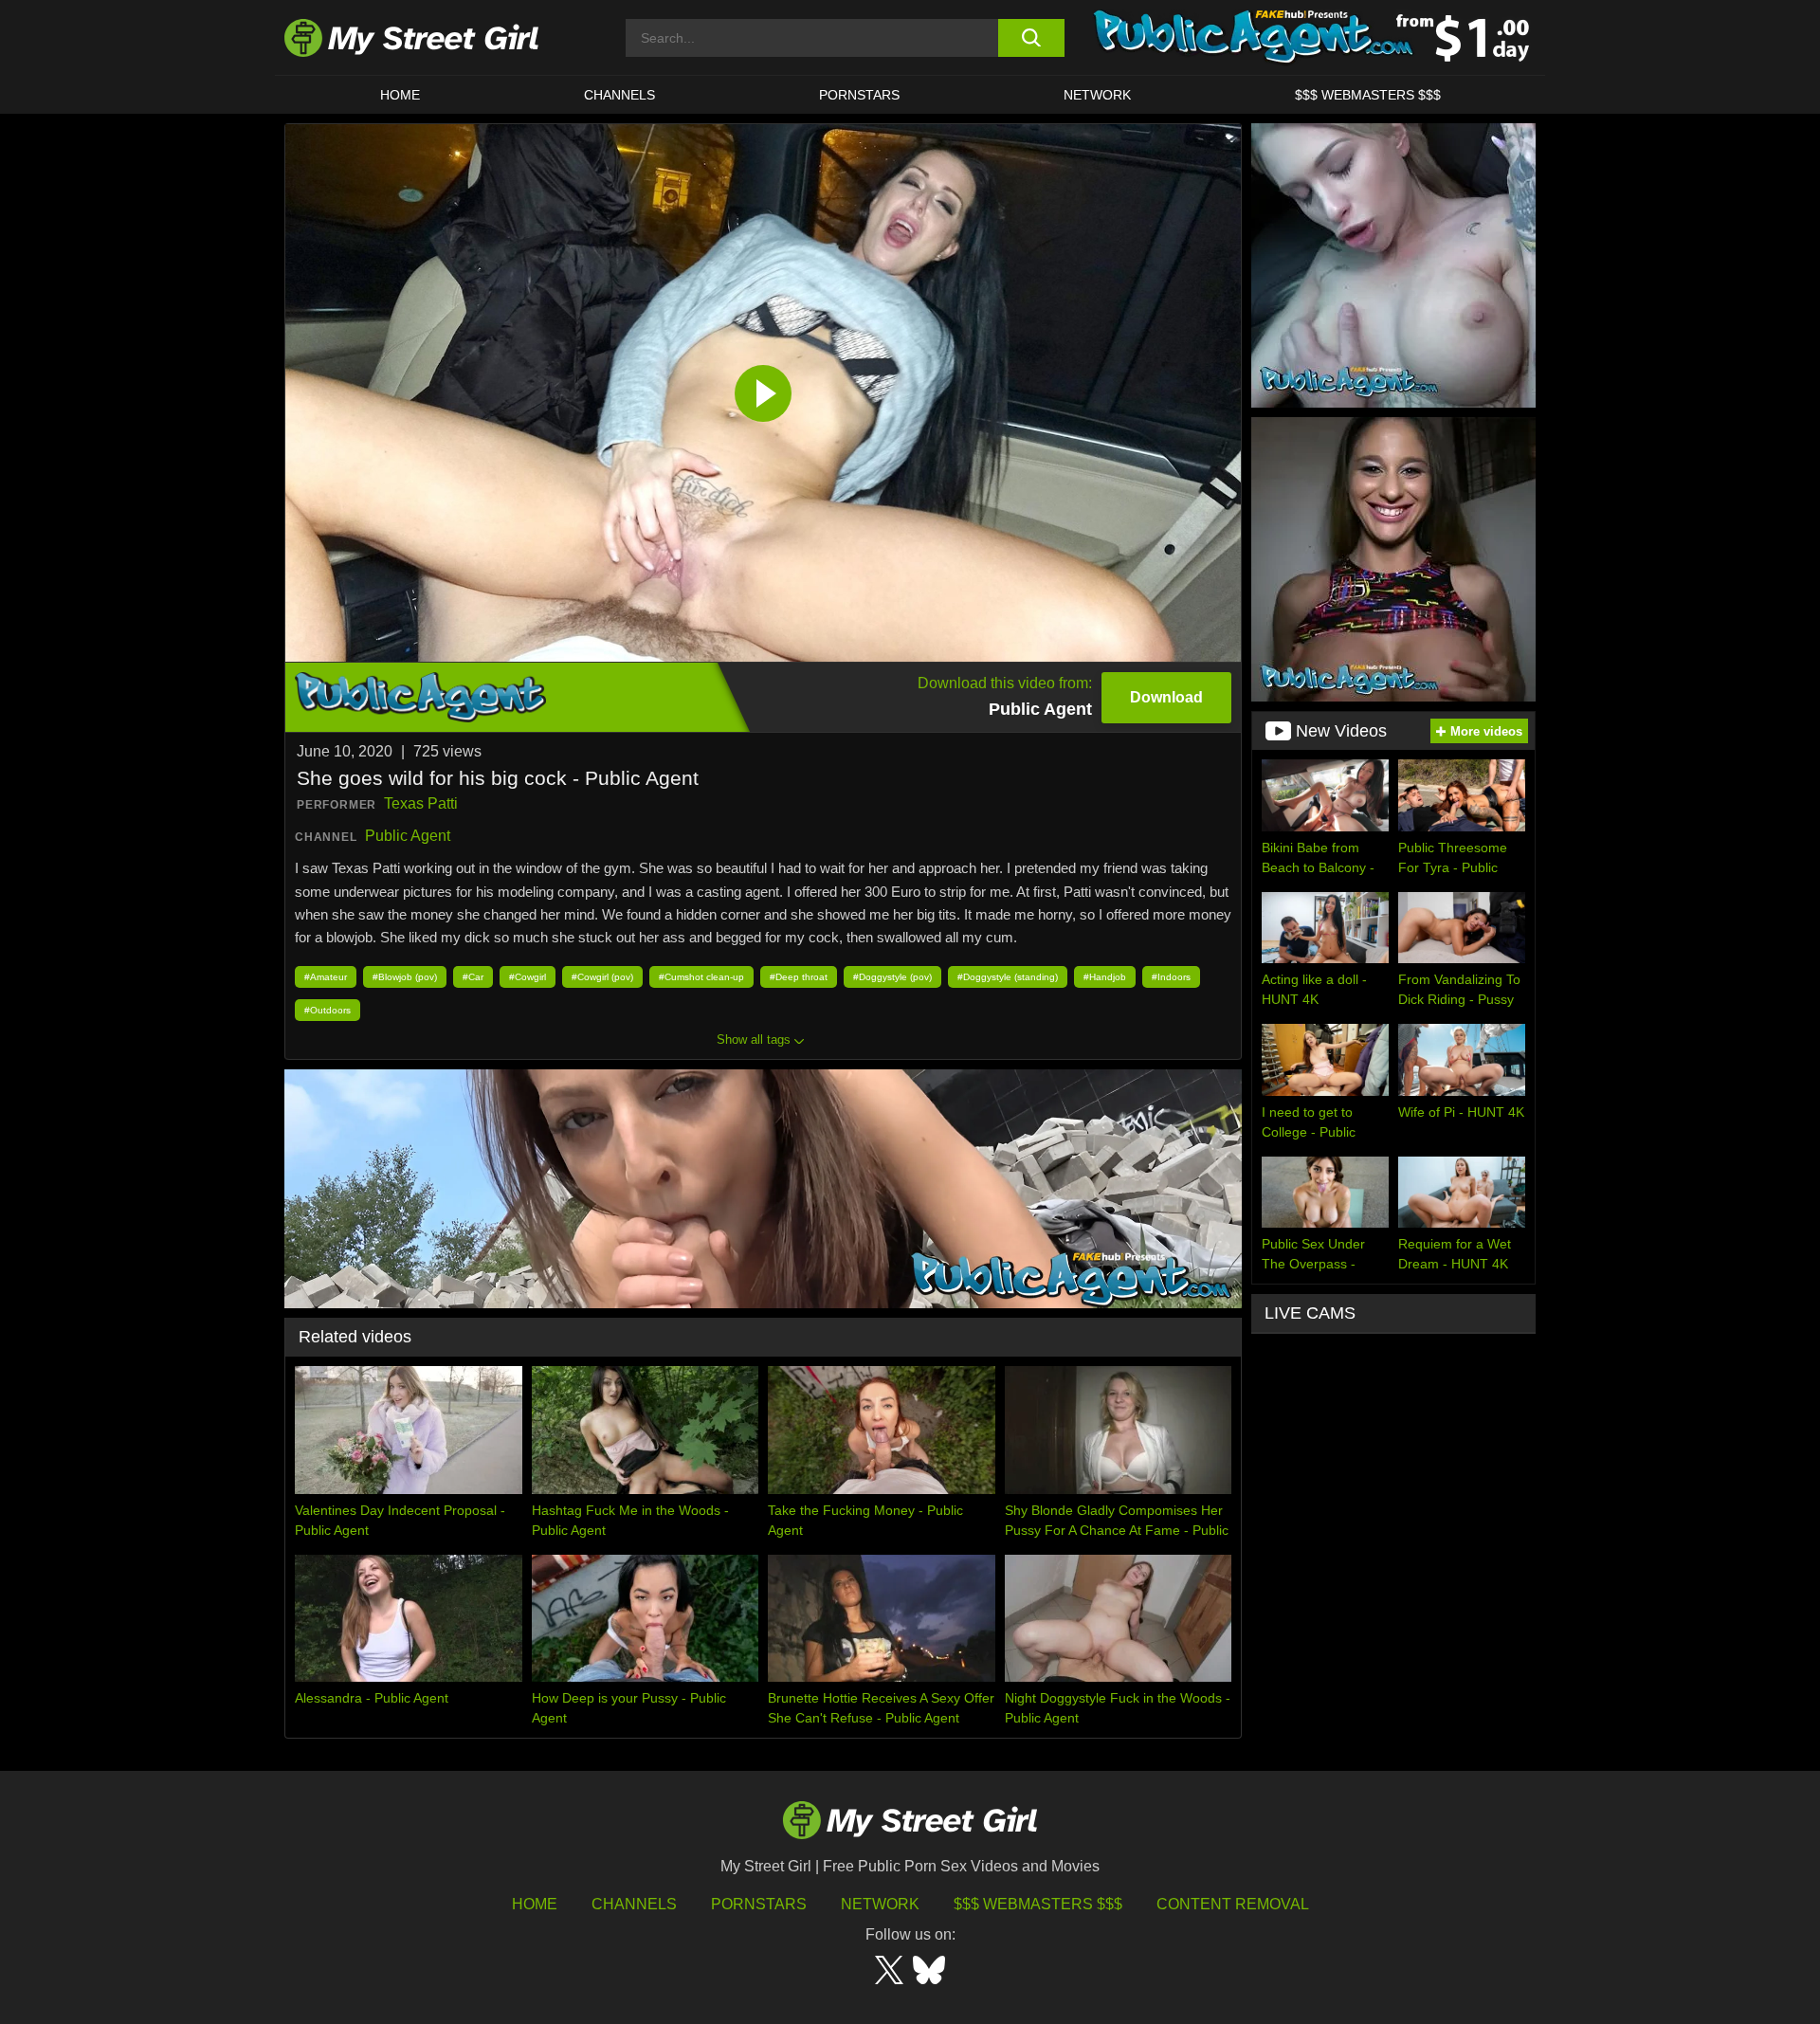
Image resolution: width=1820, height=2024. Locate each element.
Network (1097, 95)
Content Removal (1233, 1904)
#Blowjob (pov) (405, 977)
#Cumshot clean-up (701, 977)
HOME (400, 95)
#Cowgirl (528, 977)
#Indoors (1171, 977)
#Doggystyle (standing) (1008, 977)
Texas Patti (421, 803)
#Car (473, 977)
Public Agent (408, 836)
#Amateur (326, 977)
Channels (634, 1904)
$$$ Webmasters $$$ (1038, 1904)
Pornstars (859, 95)
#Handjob (1105, 977)
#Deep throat (799, 977)
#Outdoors (328, 1010)
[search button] (1031, 38)
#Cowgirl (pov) (602, 977)
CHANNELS (619, 95)
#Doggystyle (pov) (892, 977)
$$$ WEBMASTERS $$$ (1368, 95)
